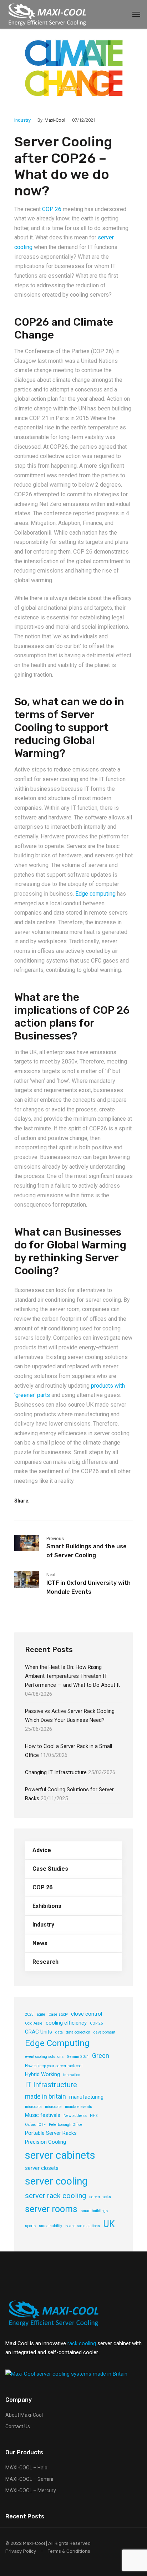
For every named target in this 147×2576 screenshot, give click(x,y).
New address (75, 2116)
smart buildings (94, 2211)
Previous (55, 1538)
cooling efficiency (66, 2023)
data (59, 2032)
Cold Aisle (34, 2023)
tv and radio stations (83, 2226)
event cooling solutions (44, 2057)
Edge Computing (57, 2043)
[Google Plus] (65, 1501)
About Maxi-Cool (24, 2415)
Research (45, 1962)
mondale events (78, 2107)
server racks (100, 2197)
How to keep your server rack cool (54, 2066)
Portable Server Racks (51, 2133)
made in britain (45, 2096)
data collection (78, 2032)
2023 (29, 2014)
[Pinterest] (77, 1501)
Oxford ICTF (35, 2125)
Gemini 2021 (78, 2057)
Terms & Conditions (69, 2551)
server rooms (51, 2209)
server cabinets (60, 2155)
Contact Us (18, 2426)
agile (41, 2014)
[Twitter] (53, 1501)
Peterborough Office (66, 2125)
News (40, 1943)
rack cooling (82, 2343)
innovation (72, 2075)
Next (51, 1575)
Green (101, 2056)
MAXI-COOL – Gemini (29, 2479)
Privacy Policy (21, 2551)
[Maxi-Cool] (48, 14)
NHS (94, 2116)
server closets (42, 2168)
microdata (33, 2107)
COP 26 (52, 209)
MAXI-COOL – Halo (26, 2468)
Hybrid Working (42, 2074)
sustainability (50, 2226)
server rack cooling (55, 2196)
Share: (22, 1501)
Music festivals (43, 2115)
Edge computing (95, 894)
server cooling (56, 2181)
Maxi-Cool (55, 120)
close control (87, 2014)
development (104, 2032)
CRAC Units (39, 2032)
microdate (53, 2107)
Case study (58, 2014)
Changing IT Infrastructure (56, 1772)
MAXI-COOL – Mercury (31, 2490)
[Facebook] (42, 1501)
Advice (42, 1850)
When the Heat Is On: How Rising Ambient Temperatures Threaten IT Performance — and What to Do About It (72, 1676)
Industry (22, 120)
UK (109, 2224)
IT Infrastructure (51, 2085)
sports (30, 2226)
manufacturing (86, 2097)
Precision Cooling (45, 2142)
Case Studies (50, 1869)
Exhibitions (47, 1906)
